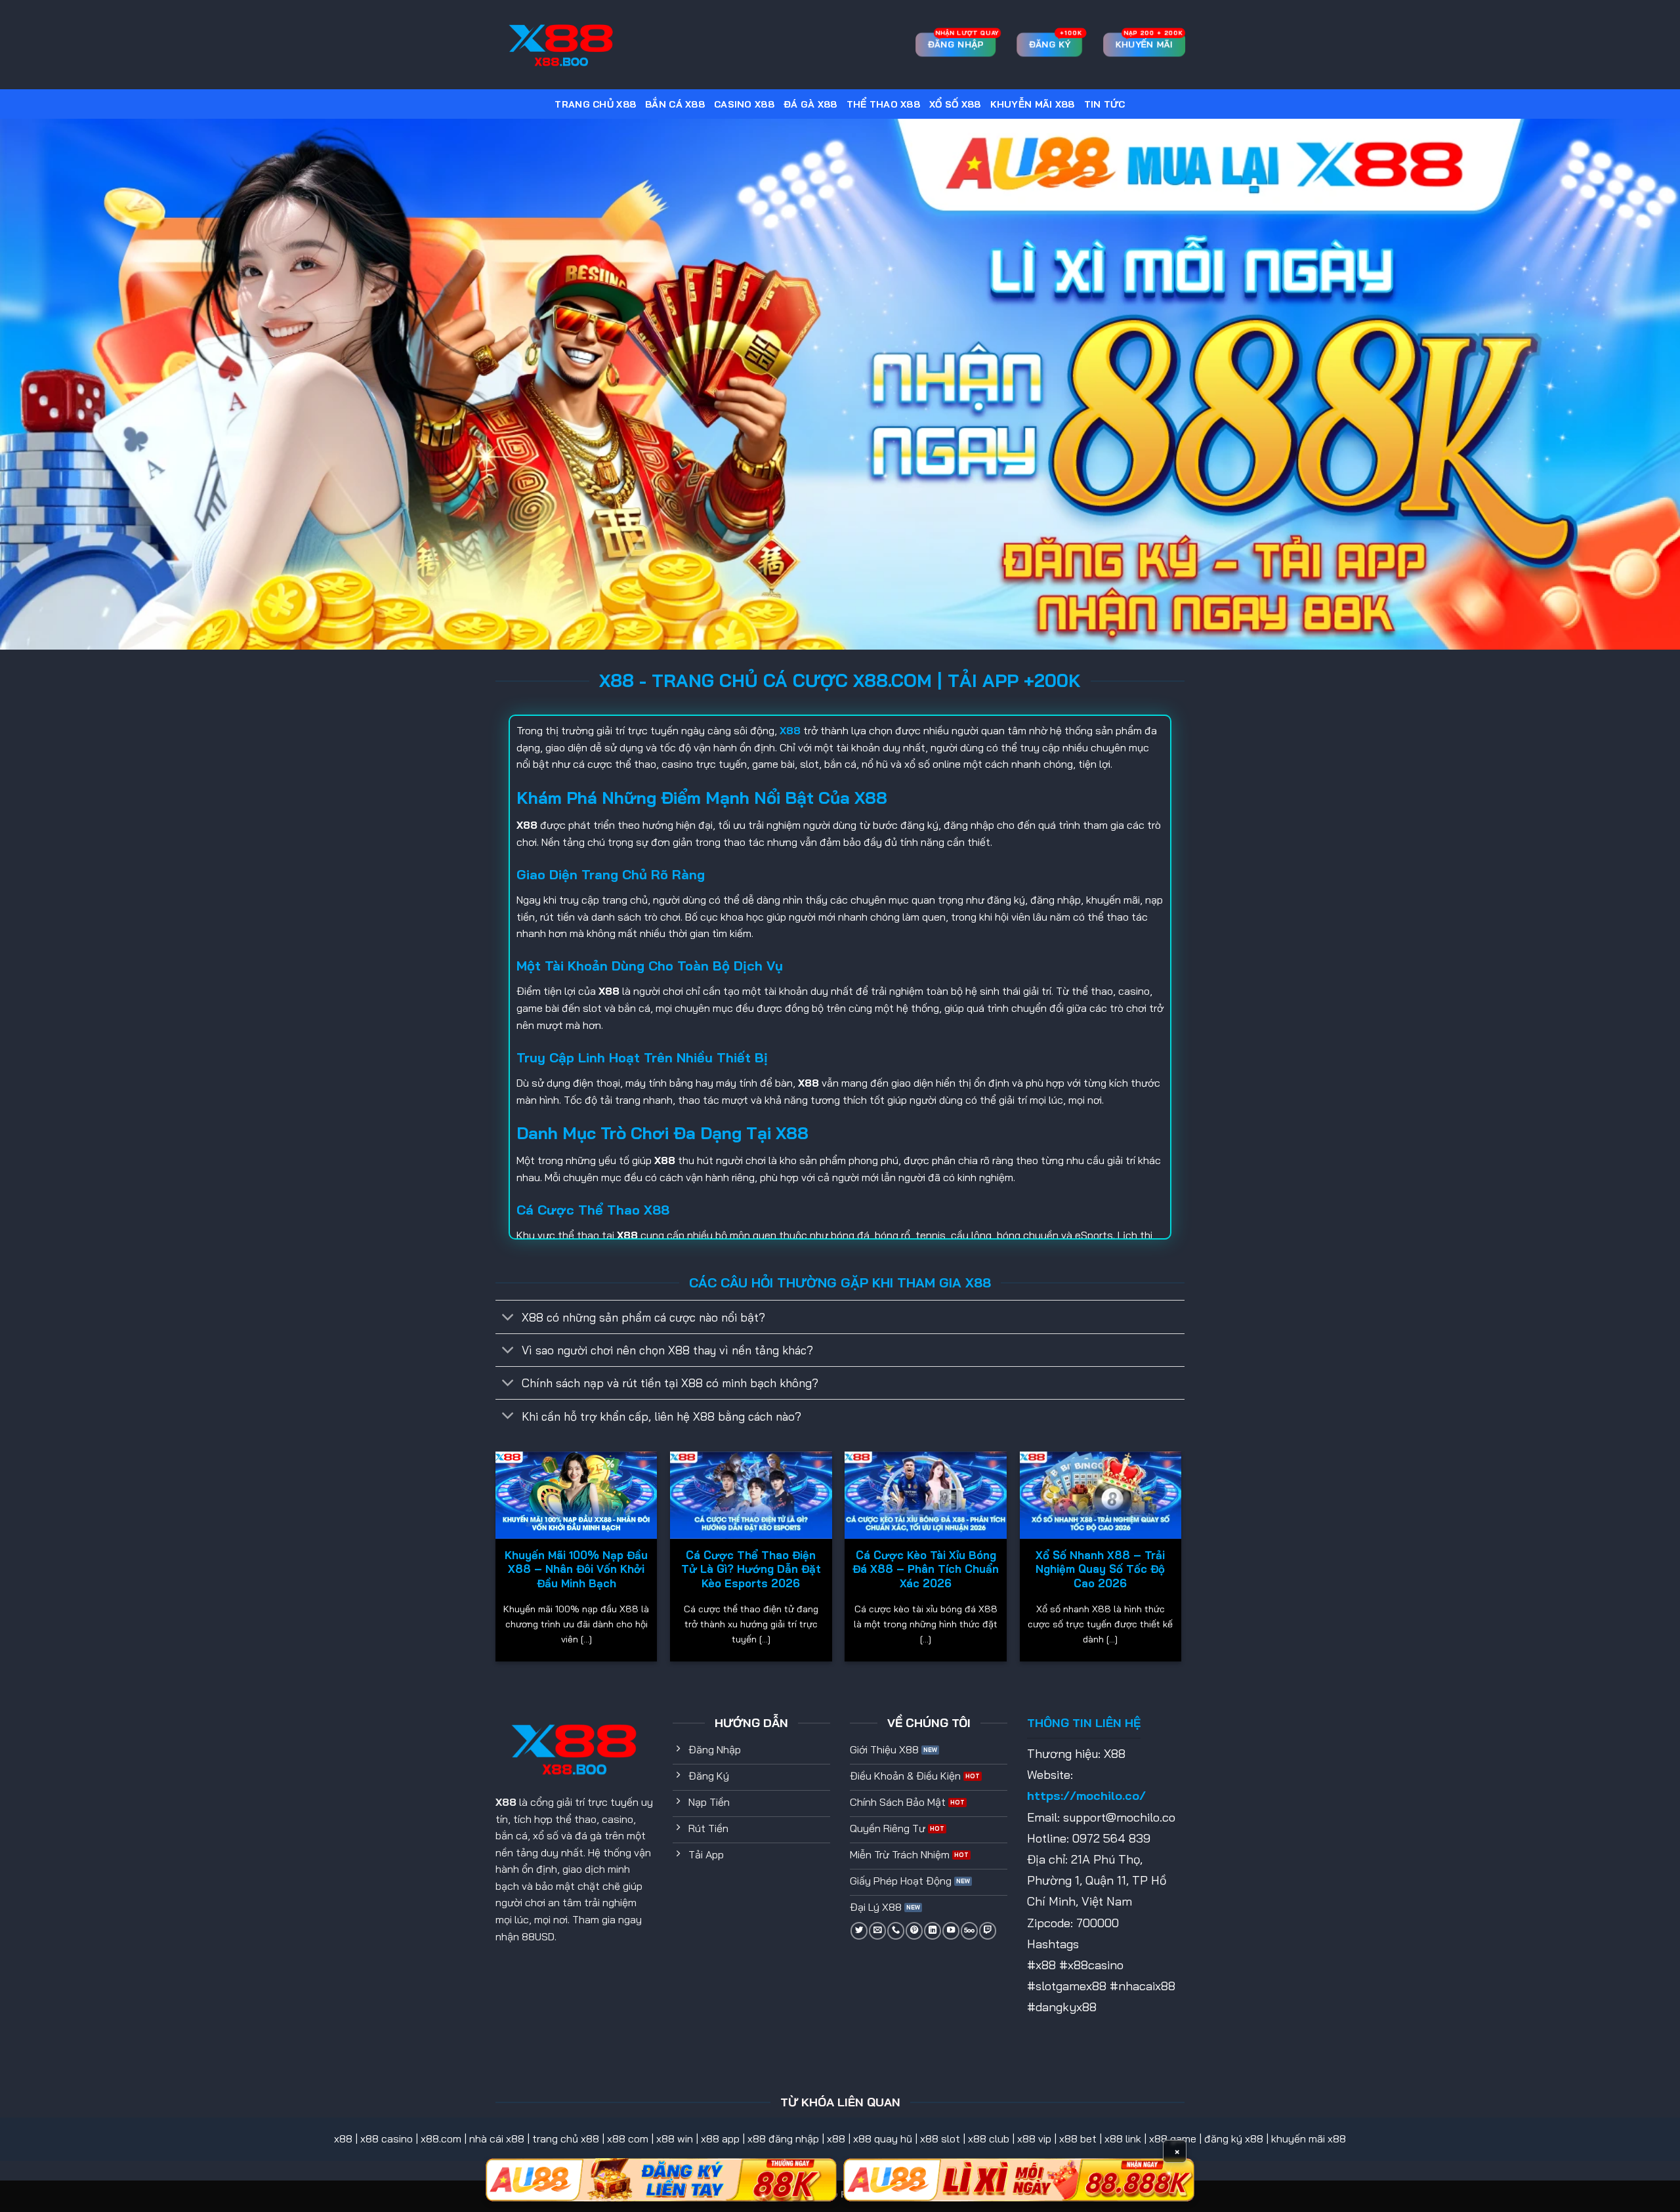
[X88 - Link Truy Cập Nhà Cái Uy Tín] (561, 45)
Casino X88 (744, 104)
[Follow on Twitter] (859, 1930)
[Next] (1181, 1561)
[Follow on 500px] (969, 1930)
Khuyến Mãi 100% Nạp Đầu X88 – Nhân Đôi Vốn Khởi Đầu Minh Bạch (576, 1569)
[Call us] (896, 1930)
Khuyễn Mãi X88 (1033, 104)
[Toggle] (508, 1318)
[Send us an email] (877, 1930)
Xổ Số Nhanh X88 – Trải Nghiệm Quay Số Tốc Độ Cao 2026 (1100, 1569)
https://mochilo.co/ (1086, 1796)
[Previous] (496, 1561)
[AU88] (661, 2180)
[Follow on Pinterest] (914, 1930)
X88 (506, 1802)
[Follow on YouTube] (951, 1930)
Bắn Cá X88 (675, 104)
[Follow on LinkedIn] (933, 1930)
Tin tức (1105, 104)
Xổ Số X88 (955, 104)
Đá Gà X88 (810, 104)
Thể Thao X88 (883, 104)
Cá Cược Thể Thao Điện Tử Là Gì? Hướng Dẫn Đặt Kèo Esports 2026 (751, 1569)
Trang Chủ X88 (595, 104)
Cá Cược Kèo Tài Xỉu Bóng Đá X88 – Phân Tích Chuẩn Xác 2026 (926, 1569)
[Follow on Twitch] (988, 1930)
